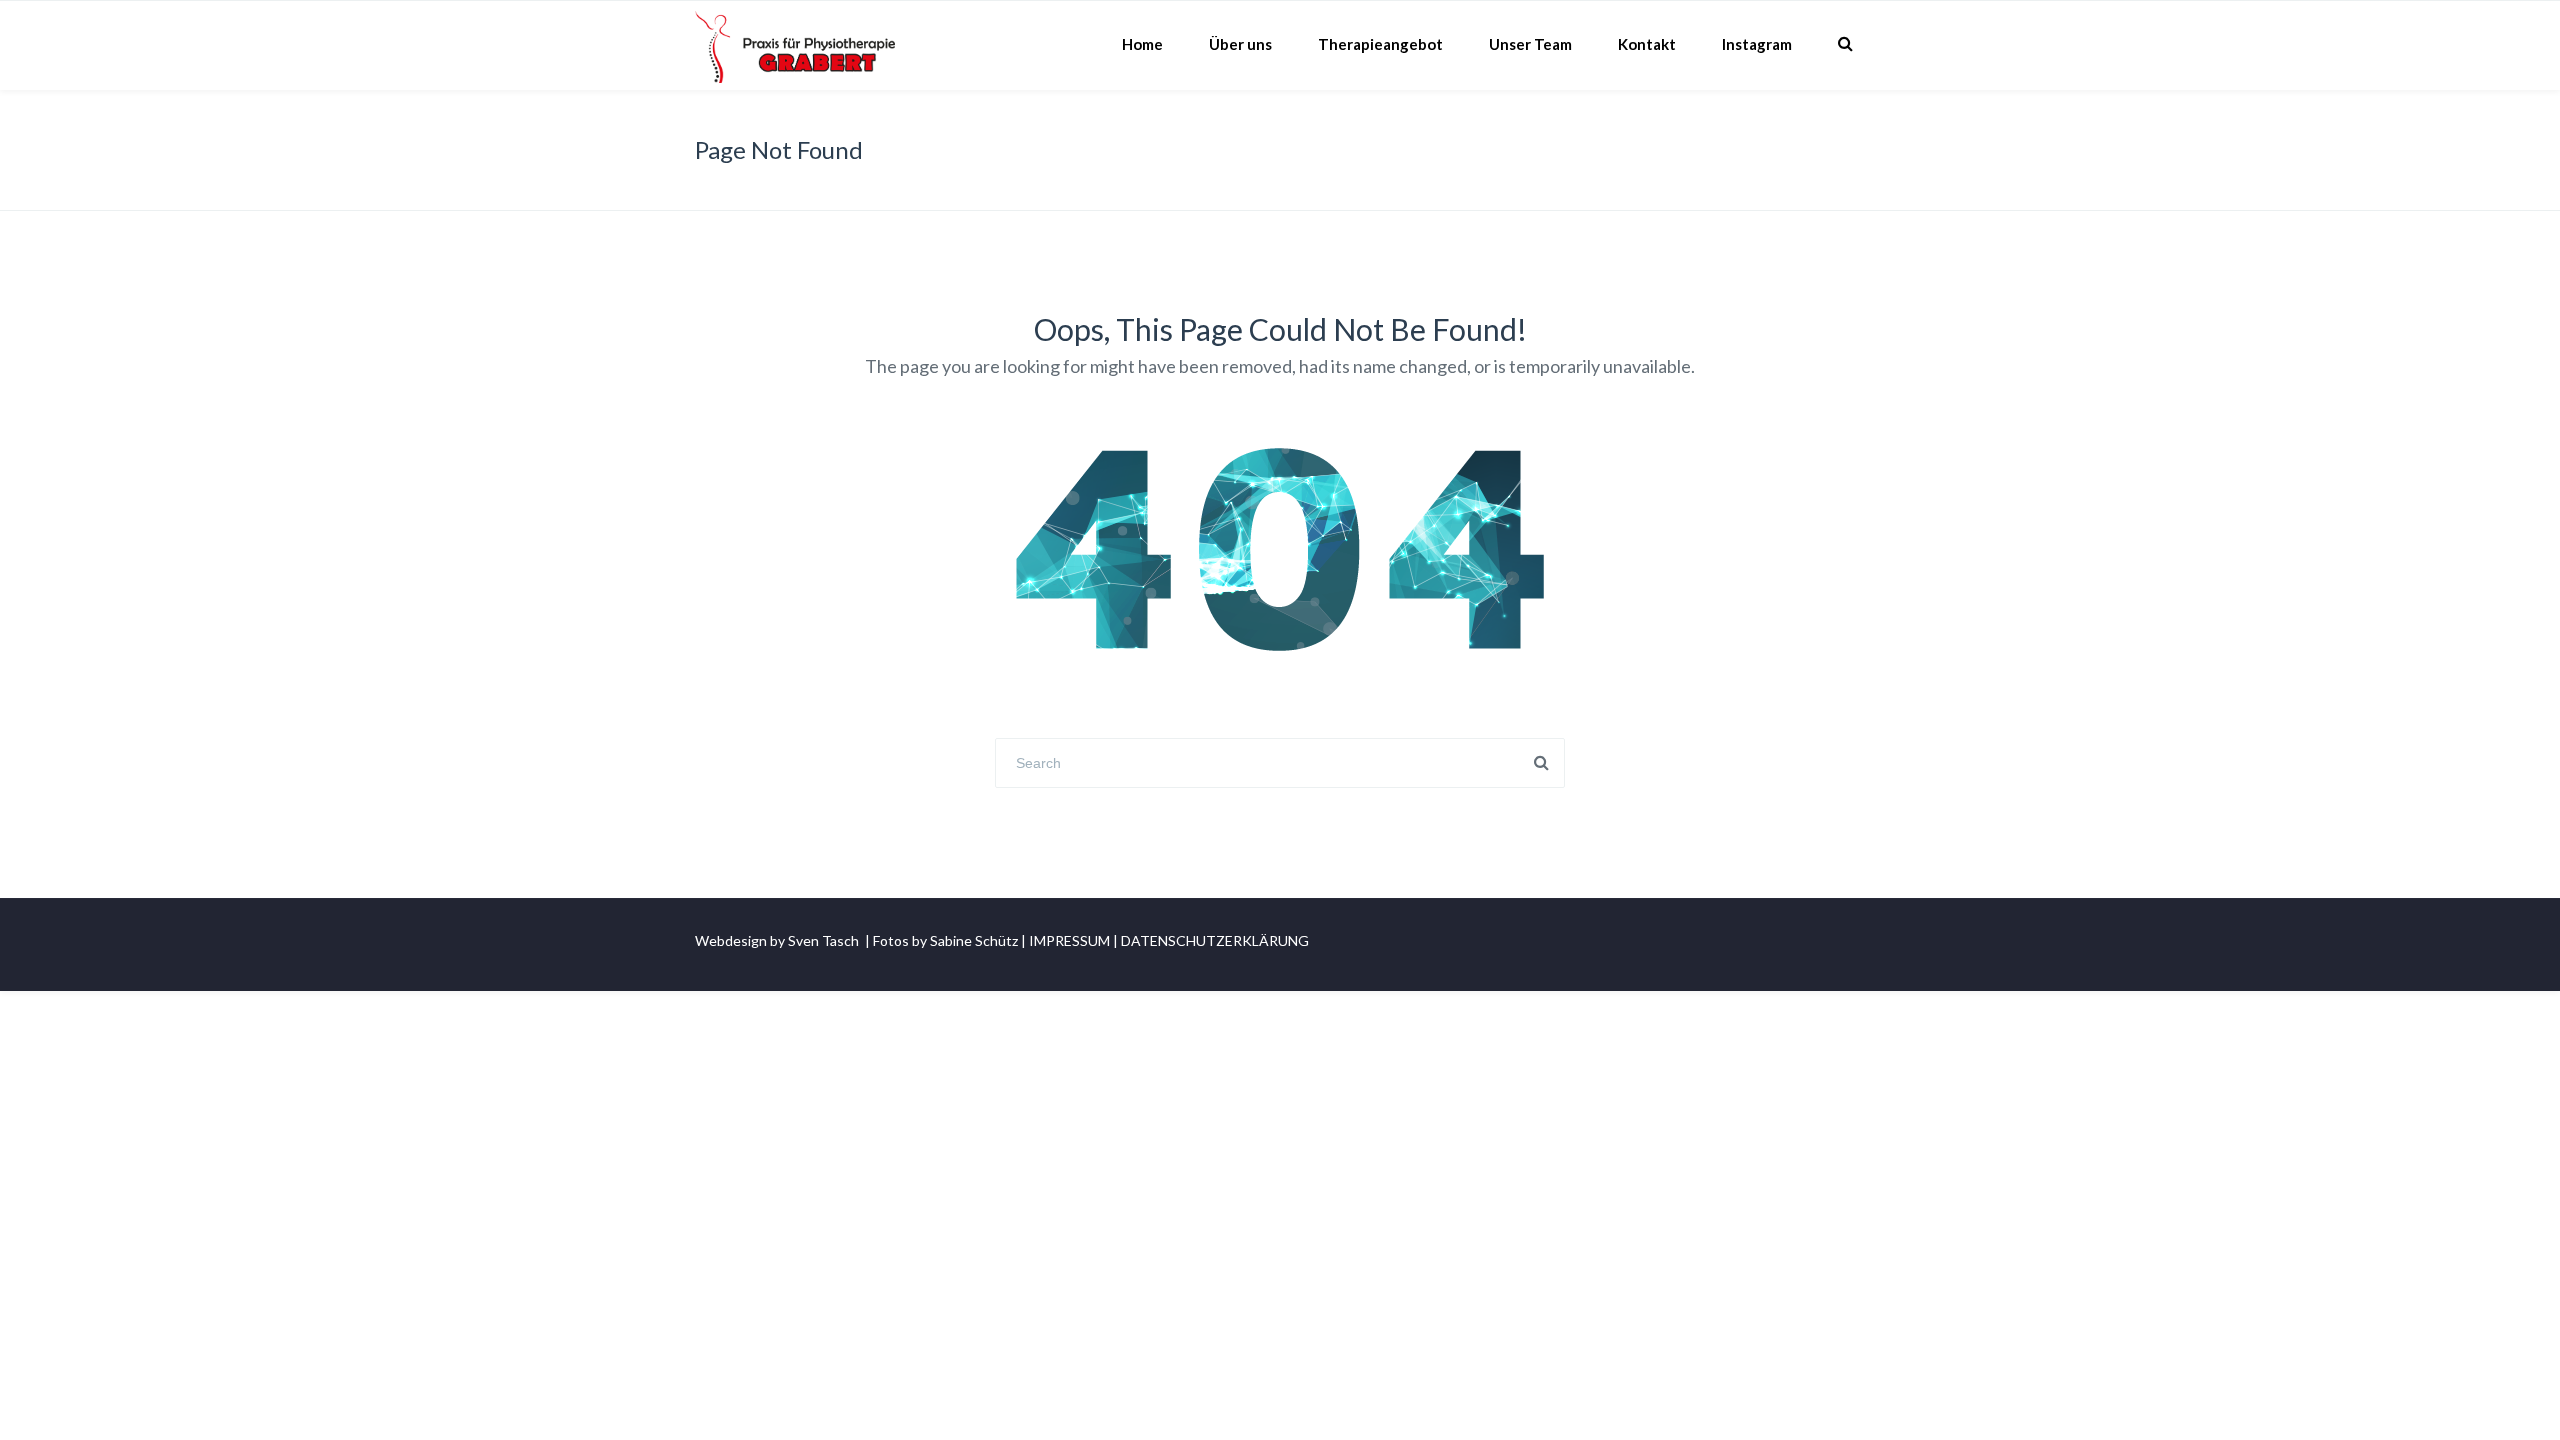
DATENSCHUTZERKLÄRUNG (1215, 940)
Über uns (1240, 44)
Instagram (1757, 44)
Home (1142, 44)
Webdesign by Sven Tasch (777, 940)
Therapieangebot (1380, 44)
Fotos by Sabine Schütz (945, 940)
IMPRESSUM (1069, 940)
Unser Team (1530, 44)
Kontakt (1647, 44)
